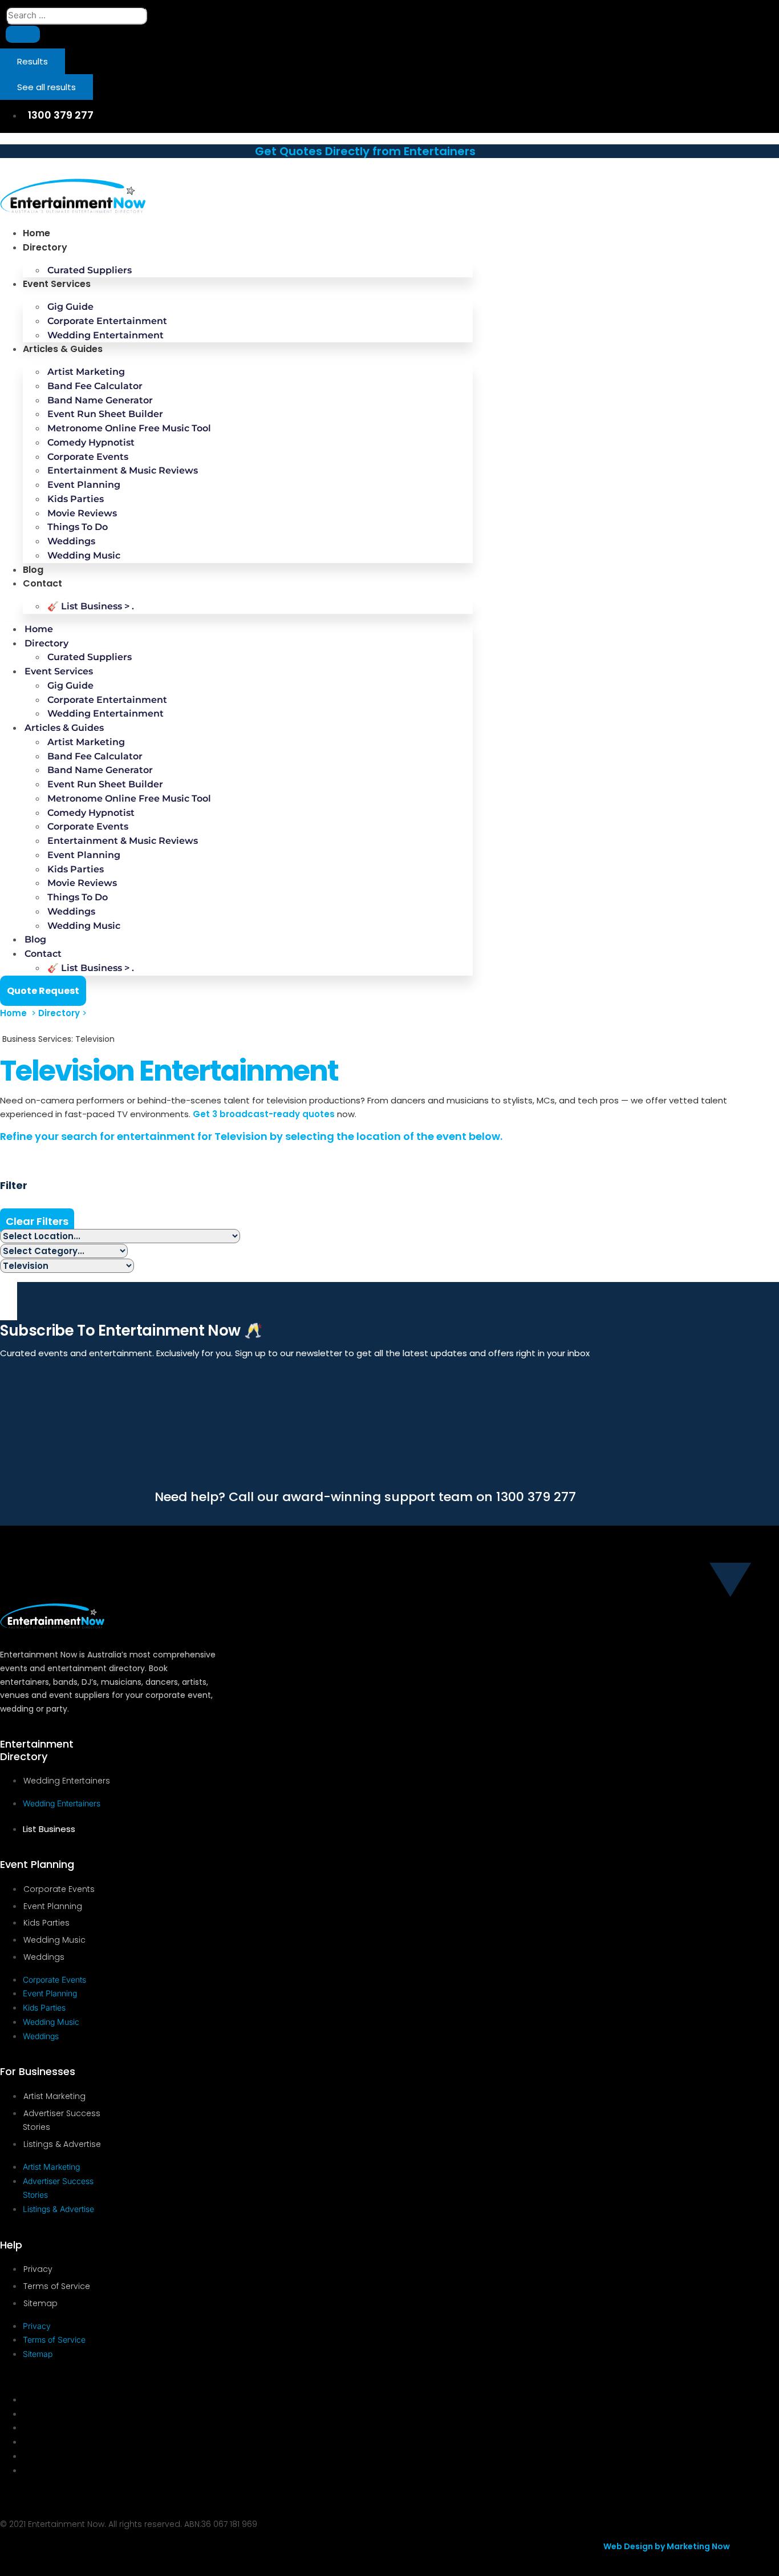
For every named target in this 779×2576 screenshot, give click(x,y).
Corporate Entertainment (107, 321)
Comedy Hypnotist (91, 442)
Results (33, 61)
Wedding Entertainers (67, 1781)
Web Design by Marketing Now (667, 2546)
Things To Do (78, 527)
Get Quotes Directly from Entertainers (365, 151)
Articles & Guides (63, 349)
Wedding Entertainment (106, 335)
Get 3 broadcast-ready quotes (264, 1114)
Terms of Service (57, 2286)
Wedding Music (84, 555)
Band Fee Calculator (95, 386)
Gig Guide (70, 307)
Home (36, 233)
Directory (45, 247)
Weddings (71, 541)
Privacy (38, 2269)
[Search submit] (23, 34)
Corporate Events (88, 457)
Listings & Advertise (62, 2144)
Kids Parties (76, 499)
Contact (42, 583)
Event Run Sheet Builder (105, 414)
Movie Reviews (82, 513)
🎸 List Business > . (91, 606)
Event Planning (84, 485)
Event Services (57, 284)
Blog (33, 570)
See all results (46, 87)
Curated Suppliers (90, 270)
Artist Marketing (86, 372)
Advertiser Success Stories (62, 2120)
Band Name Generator (100, 400)
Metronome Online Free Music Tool (129, 428)
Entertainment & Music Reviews (123, 470)
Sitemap (40, 2303)
